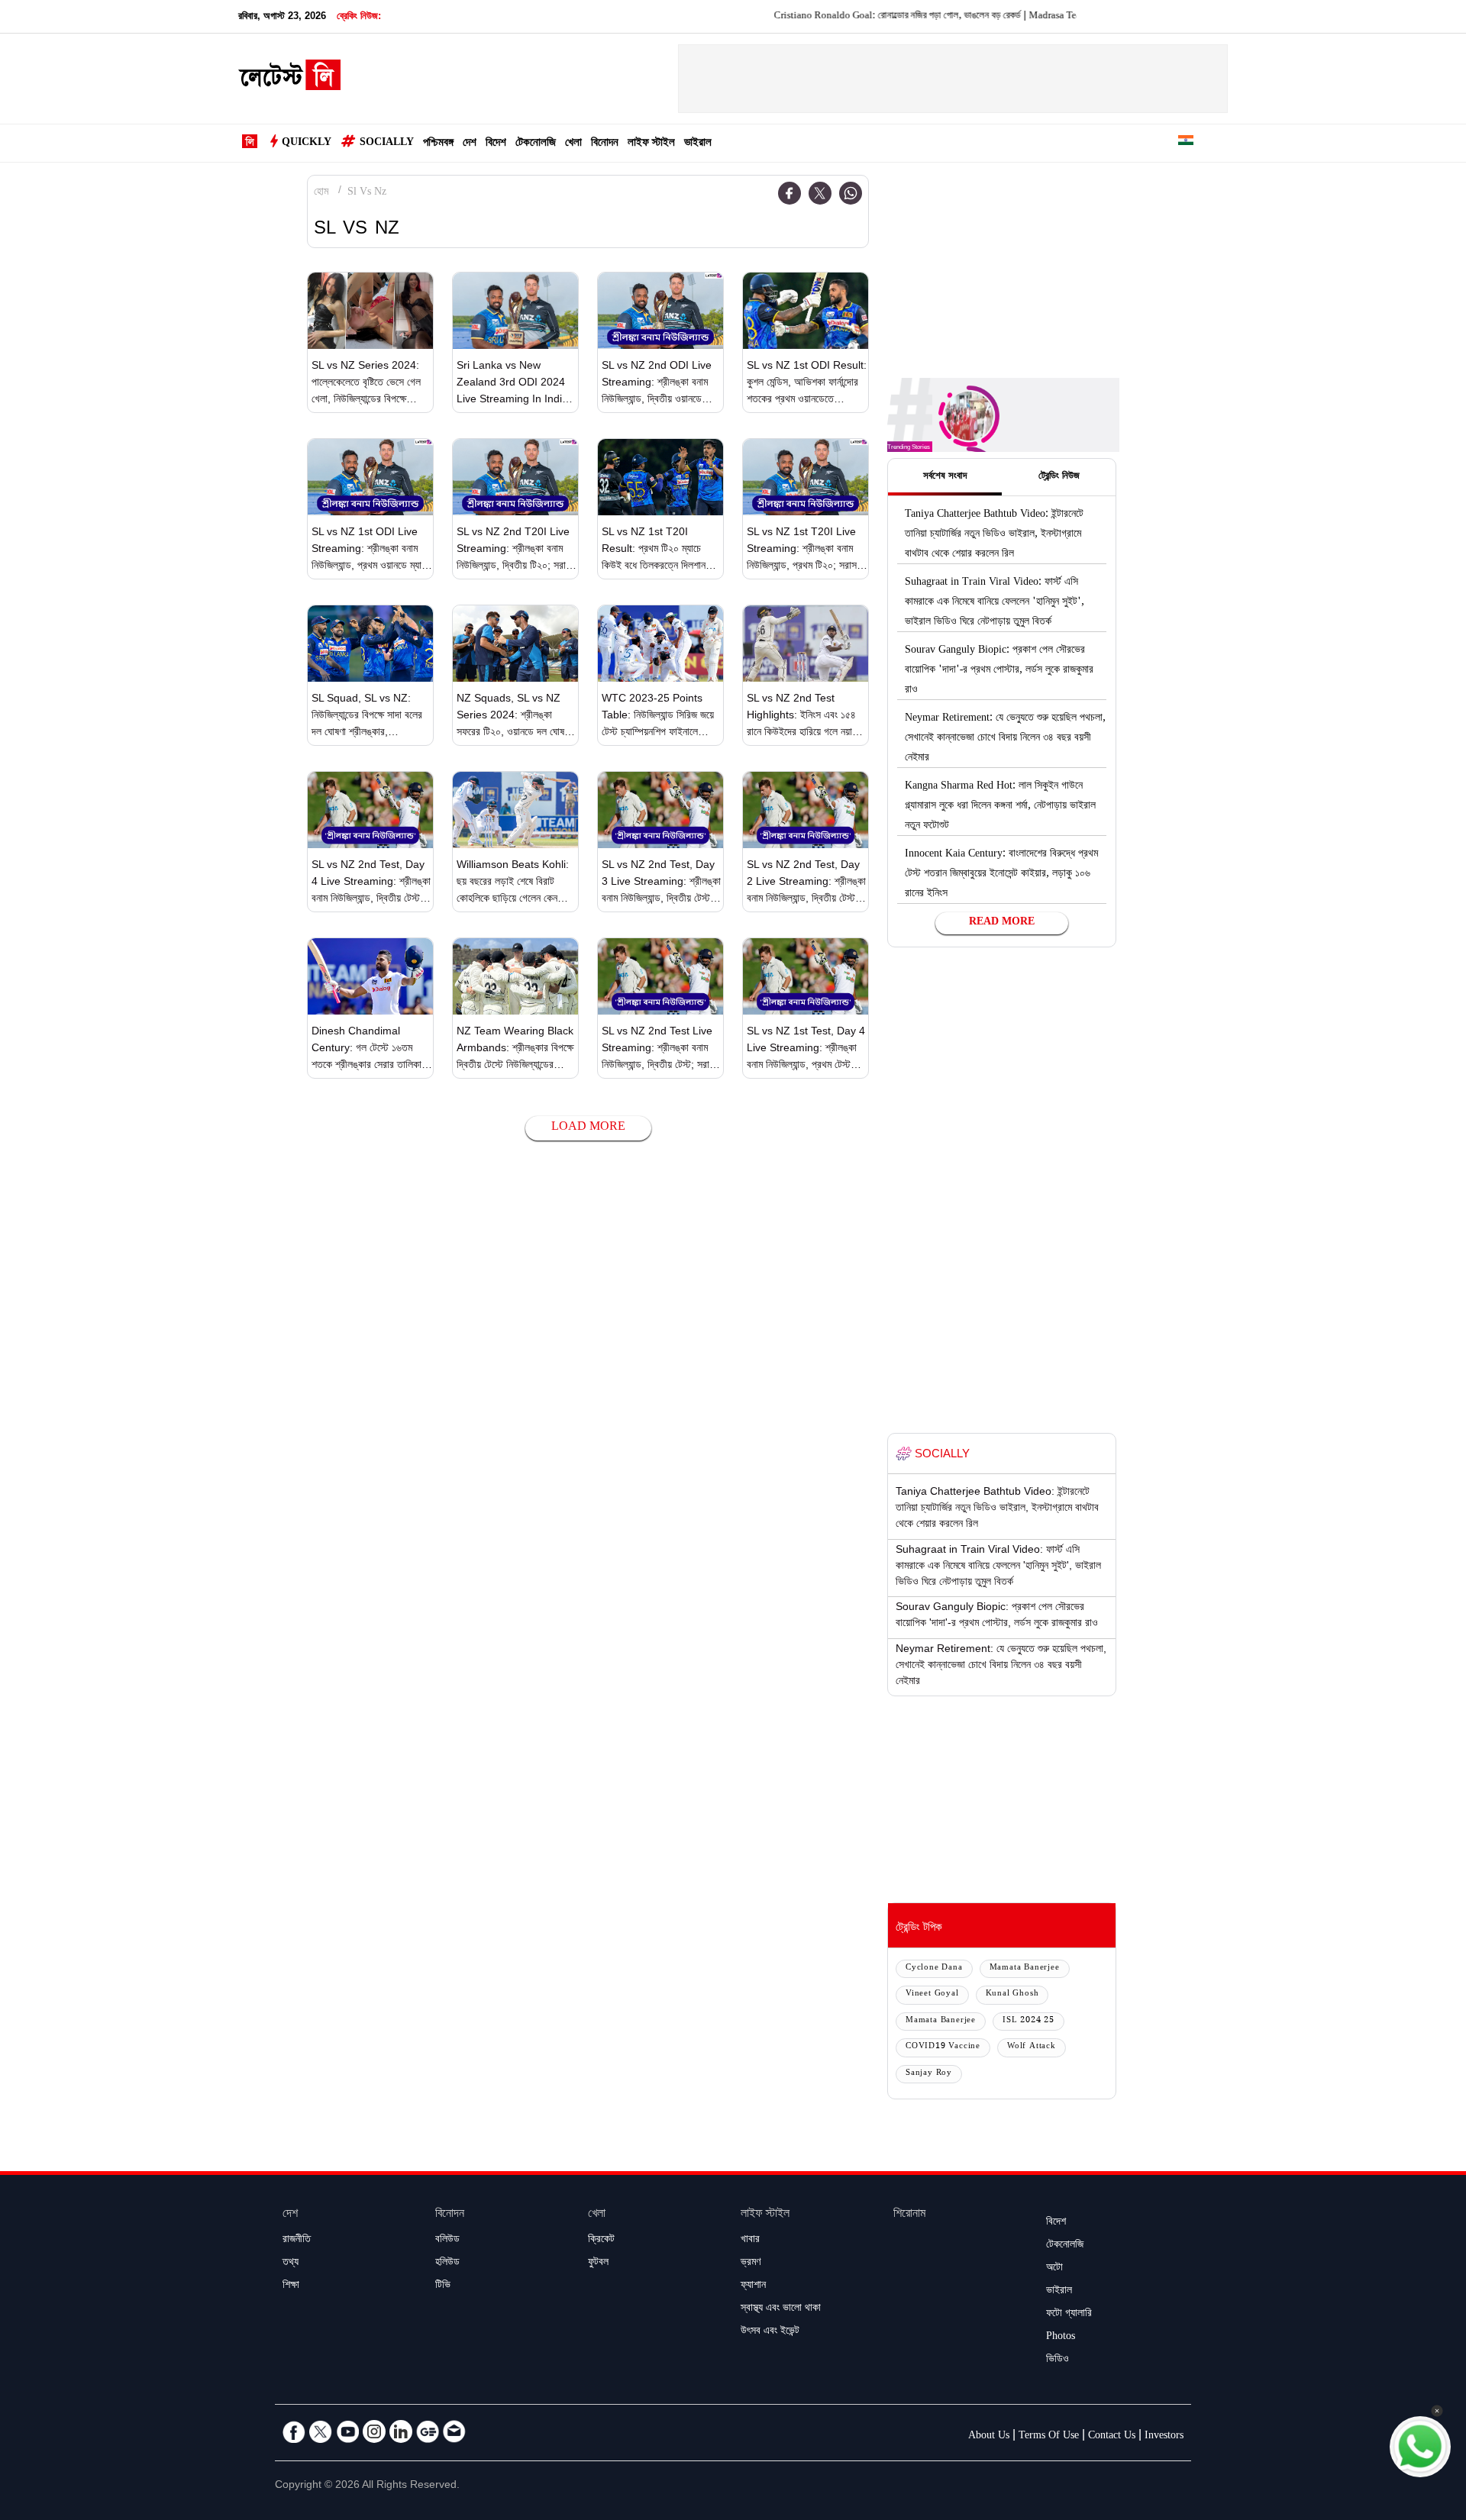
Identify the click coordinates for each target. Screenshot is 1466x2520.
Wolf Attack (1032, 2047)
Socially (387, 144)
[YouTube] (347, 2431)
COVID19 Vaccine (943, 2047)
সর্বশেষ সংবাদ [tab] (945, 477)
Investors (1164, 2437)
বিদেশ (496, 144)
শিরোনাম (909, 2215)
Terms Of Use (1049, 2437)
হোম (321, 193)
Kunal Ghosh (1012, 1994)
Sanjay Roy (929, 2074)
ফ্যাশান (753, 2286)
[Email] (454, 2431)
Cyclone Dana (934, 1968)
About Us (989, 2437)
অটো (1054, 2269)
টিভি (443, 2286)
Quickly (307, 144)
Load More (588, 1128)
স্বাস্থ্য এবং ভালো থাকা (781, 2309)
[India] (1186, 143)
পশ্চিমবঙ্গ (438, 144)
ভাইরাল (698, 144)
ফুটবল (598, 2263)
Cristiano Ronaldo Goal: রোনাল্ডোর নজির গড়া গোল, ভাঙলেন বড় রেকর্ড (836, 17)
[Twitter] (820, 193)
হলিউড (447, 2263)
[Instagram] (374, 2431)
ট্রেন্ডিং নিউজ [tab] (1059, 477)
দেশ (470, 144)
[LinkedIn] (401, 2431)
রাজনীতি (297, 2241)
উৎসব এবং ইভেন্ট (770, 2332)
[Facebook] (790, 193)
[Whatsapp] (851, 193)
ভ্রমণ (751, 2263)
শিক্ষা (291, 2286)
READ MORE (1002, 923)
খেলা (573, 144)
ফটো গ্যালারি (1069, 2315)
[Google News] (428, 2431)
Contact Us (1112, 2437)
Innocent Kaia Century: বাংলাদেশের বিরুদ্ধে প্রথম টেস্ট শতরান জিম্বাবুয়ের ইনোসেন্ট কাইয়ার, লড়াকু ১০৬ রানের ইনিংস (1001, 875)
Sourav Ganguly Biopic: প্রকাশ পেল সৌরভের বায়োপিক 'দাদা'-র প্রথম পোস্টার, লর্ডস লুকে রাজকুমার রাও (999, 671)
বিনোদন (605, 144)
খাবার (750, 2241)
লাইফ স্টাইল (651, 144)
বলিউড (447, 2241)
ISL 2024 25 (1028, 2021)
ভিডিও (1058, 2360)
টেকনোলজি (536, 144)
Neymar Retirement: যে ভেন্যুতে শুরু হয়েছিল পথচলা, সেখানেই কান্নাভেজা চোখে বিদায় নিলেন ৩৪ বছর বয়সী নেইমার (1005, 739)
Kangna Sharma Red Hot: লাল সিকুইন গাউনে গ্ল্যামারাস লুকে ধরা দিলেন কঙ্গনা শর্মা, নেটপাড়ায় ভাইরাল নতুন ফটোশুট (1000, 807)
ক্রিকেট (601, 2241)
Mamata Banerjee (1025, 1968)
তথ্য (291, 2263)
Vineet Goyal (932, 1994)
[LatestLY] (289, 79)
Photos (1061, 2338)
